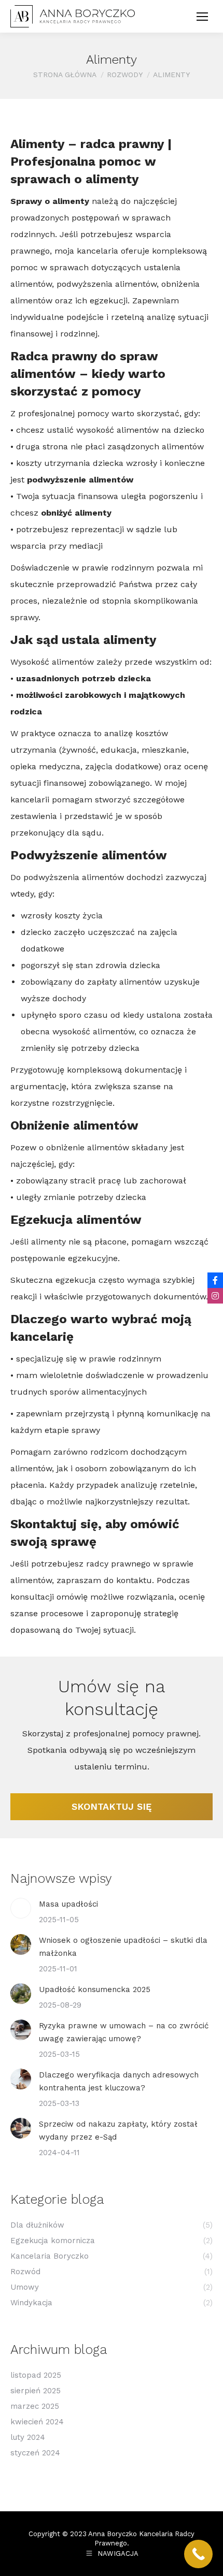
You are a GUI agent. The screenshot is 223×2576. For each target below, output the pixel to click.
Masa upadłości (68, 1904)
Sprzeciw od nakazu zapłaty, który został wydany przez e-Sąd (118, 2131)
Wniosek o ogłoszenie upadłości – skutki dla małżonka (123, 1947)
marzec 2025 (35, 2406)
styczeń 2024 (35, 2453)
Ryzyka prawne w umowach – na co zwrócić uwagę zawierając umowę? (124, 2032)
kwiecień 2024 (37, 2422)
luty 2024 (28, 2437)
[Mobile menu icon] (202, 17)
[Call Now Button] (198, 2554)
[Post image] (21, 1908)
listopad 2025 (36, 2375)
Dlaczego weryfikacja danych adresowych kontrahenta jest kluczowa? (119, 2081)
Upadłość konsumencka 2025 (95, 1989)
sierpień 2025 (36, 2391)
